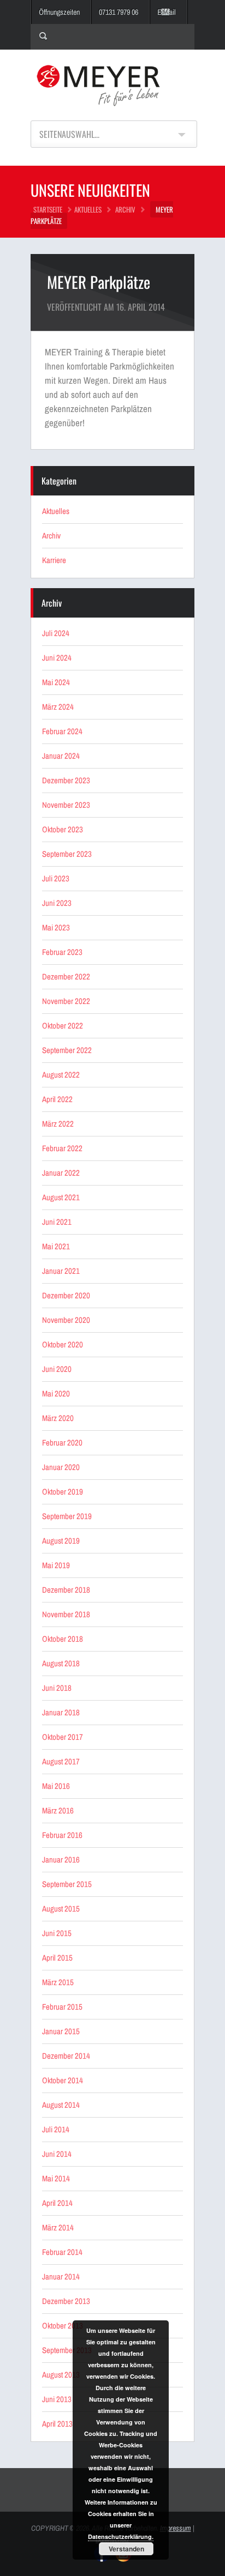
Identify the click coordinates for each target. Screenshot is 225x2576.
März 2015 (58, 1982)
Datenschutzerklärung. (121, 2536)
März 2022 (58, 1124)
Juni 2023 (57, 903)
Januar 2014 (61, 2276)
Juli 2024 (56, 633)
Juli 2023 (56, 878)
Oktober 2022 (63, 1026)
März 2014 (58, 2227)
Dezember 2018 (66, 1590)
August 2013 (61, 2375)
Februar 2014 (62, 2252)
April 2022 (57, 1099)
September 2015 (67, 1884)
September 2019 (67, 1516)
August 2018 (61, 1663)
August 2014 (61, 2105)
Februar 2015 (62, 2007)
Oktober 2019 (63, 1492)
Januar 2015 (61, 2031)
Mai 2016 (56, 1786)
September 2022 (67, 1050)
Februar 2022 (62, 1148)
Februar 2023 (62, 952)
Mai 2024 (56, 682)
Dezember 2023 (66, 780)
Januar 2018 (61, 1712)
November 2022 (66, 1001)
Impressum (176, 2528)
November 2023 (66, 805)
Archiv (125, 209)
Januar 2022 (61, 1173)
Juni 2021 (57, 1222)
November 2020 (66, 1320)
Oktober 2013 (63, 2326)
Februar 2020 (62, 1443)
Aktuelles (88, 209)
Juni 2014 (57, 2154)
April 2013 (57, 2424)
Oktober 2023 (63, 829)
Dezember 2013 (66, 2301)
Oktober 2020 (63, 1344)
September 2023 (67, 854)
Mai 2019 (56, 1565)
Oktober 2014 (63, 2080)
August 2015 (61, 1909)
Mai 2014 (56, 2178)
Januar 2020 (61, 1467)
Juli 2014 (56, 2129)
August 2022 (61, 1075)
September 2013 (67, 2350)
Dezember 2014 (66, 2056)
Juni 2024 (57, 658)
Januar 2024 (61, 756)
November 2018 (66, 1614)
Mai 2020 (56, 1393)
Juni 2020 (57, 1369)
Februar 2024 (62, 731)
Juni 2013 (57, 2399)
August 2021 (61, 1197)
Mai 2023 (56, 927)
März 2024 (58, 707)
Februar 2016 (62, 1835)
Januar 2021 (61, 1271)
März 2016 (58, 1810)
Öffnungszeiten (59, 12)
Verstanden (126, 2549)
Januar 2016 (61, 1860)
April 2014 (57, 2203)
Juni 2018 (57, 1688)
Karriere (54, 560)
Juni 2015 (57, 1933)
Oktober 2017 (63, 1737)
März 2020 (58, 1418)
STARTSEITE (48, 209)
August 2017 (61, 1761)
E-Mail (167, 12)
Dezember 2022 (66, 976)
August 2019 (61, 1541)
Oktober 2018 (63, 1639)
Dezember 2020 (66, 1295)
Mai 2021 (56, 1246)
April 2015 (57, 1958)
